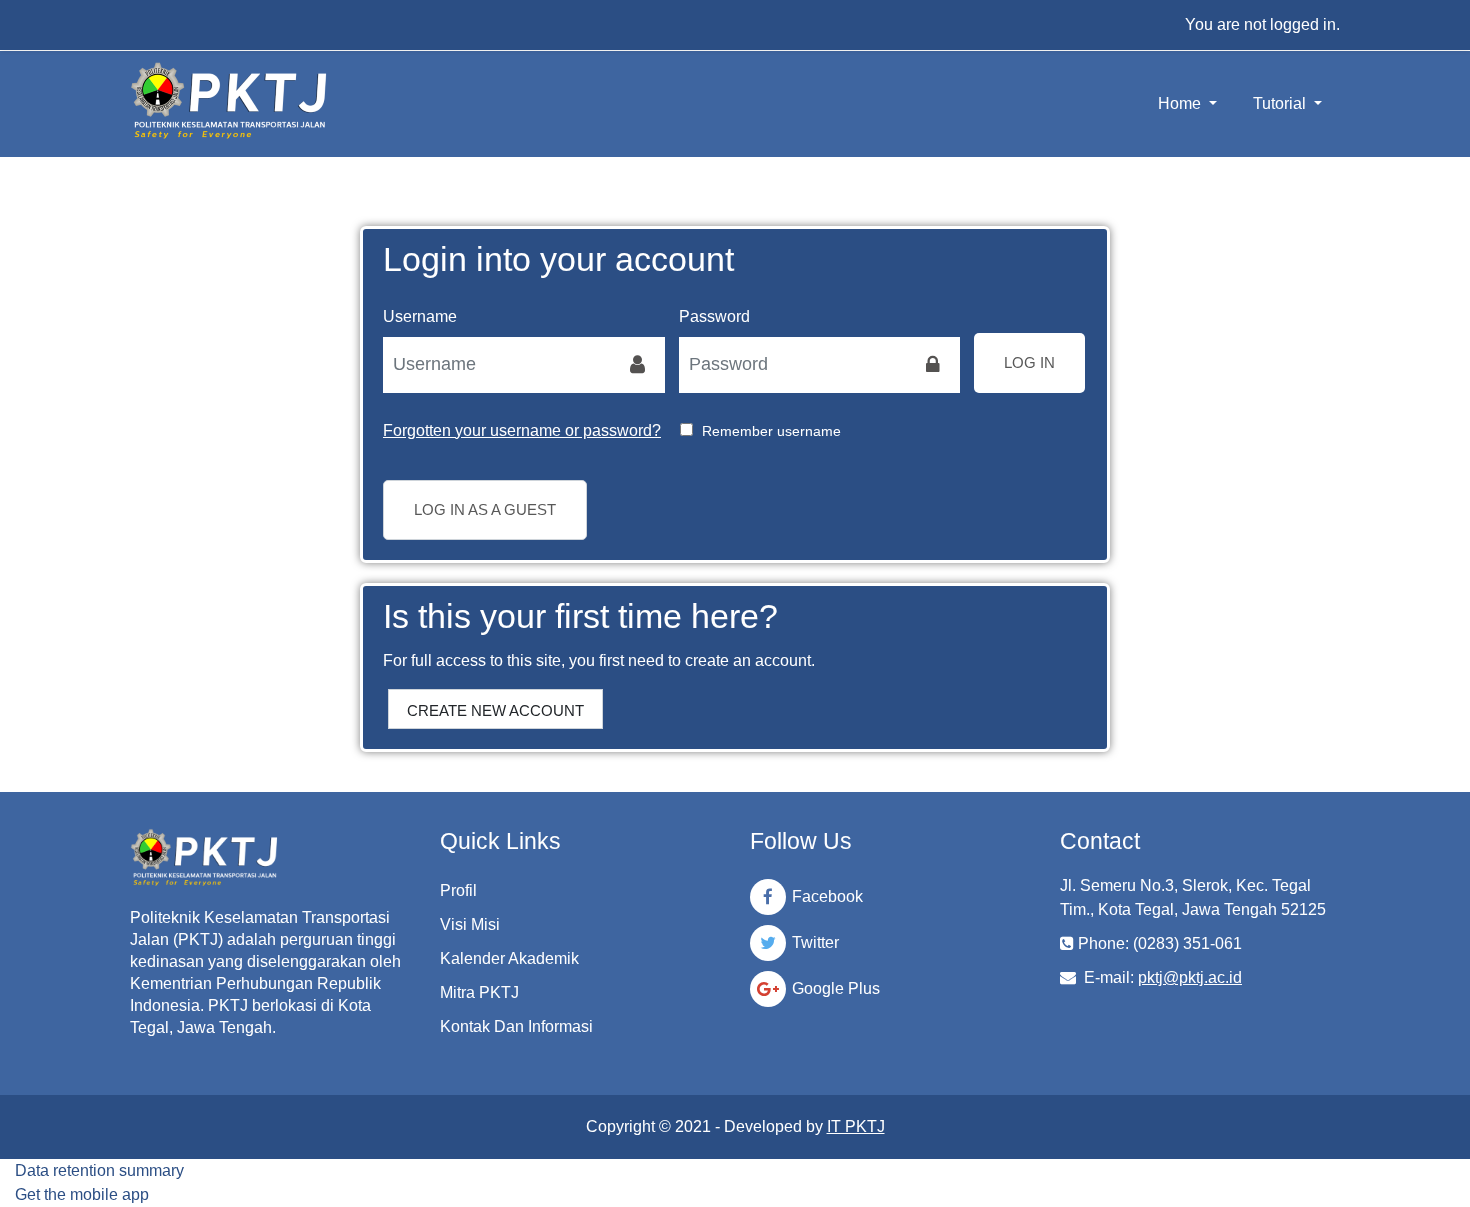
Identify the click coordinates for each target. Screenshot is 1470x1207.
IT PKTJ (856, 1126)
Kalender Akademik (509, 958)
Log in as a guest (485, 509)
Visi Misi (470, 924)
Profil (458, 890)
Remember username (771, 431)
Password (714, 316)
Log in (1029, 362)
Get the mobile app (82, 1194)
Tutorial (1281, 103)
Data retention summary (99, 1170)
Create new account (495, 710)
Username (420, 316)
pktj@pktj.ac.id (1190, 977)
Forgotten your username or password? (522, 430)
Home (1181, 103)
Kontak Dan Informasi (516, 1026)
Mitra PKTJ (479, 992)
